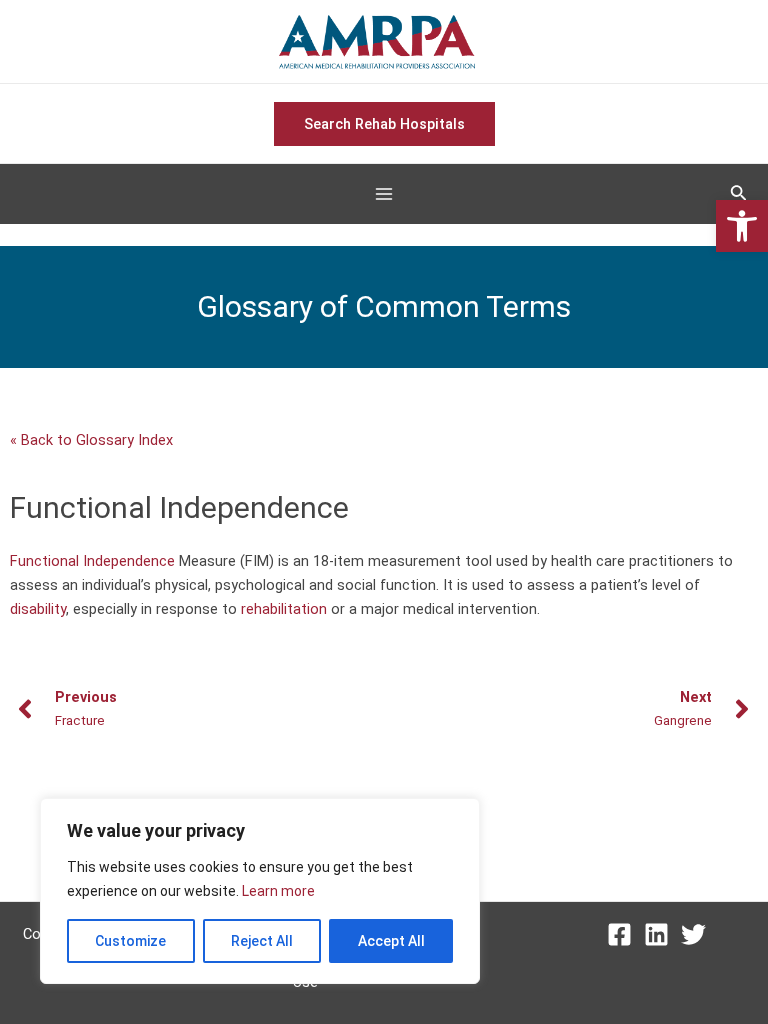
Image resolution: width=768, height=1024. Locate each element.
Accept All (391, 941)
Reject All (262, 941)
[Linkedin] (656, 934)
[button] (742, 226)
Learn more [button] (278, 891)
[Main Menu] (384, 195)
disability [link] (38, 609)
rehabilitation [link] (284, 609)
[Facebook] (619, 934)
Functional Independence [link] (92, 561)
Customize (130, 941)
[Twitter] (693, 934)
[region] (260, 891)
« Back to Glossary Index (91, 440)
